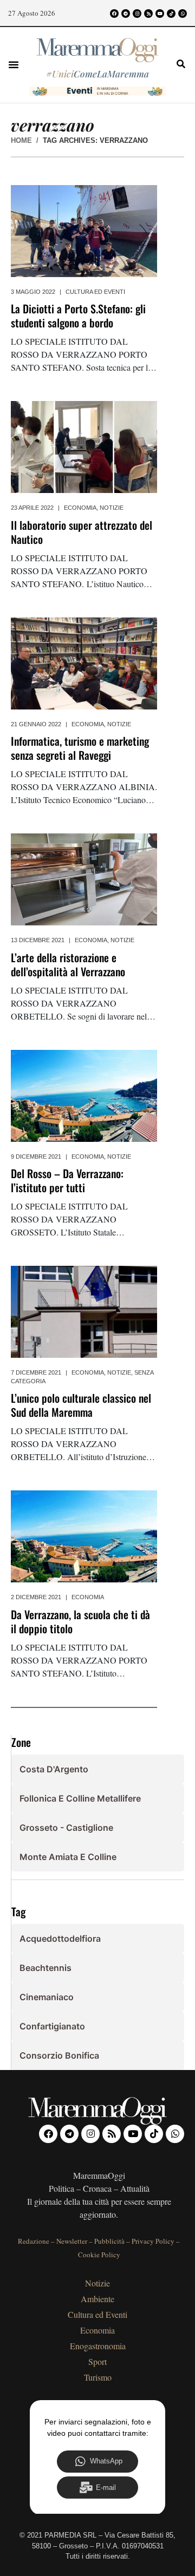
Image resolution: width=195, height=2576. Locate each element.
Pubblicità (109, 2241)
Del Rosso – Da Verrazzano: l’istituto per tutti (67, 1180)
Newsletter (72, 2241)
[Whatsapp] (183, 14)
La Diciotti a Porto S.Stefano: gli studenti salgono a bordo (78, 316)
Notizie (112, 508)
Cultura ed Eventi (95, 292)
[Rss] (148, 14)
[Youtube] (160, 14)
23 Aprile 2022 (32, 508)
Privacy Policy (153, 2241)
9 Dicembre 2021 (36, 1156)
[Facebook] (114, 14)
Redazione (34, 2241)
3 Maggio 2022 (33, 292)
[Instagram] (137, 14)
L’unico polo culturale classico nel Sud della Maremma (81, 1405)
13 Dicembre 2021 (38, 940)
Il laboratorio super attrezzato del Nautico (82, 532)
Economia (80, 508)
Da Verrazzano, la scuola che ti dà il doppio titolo (80, 1621)
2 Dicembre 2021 (36, 1597)
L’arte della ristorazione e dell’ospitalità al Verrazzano (68, 964)
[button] (14, 64)
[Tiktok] (171, 14)
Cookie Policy (99, 2255)
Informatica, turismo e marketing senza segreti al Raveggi (80, 748)
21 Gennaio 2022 (36, 724)
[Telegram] (126, 14)
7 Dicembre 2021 (36, 1372)
